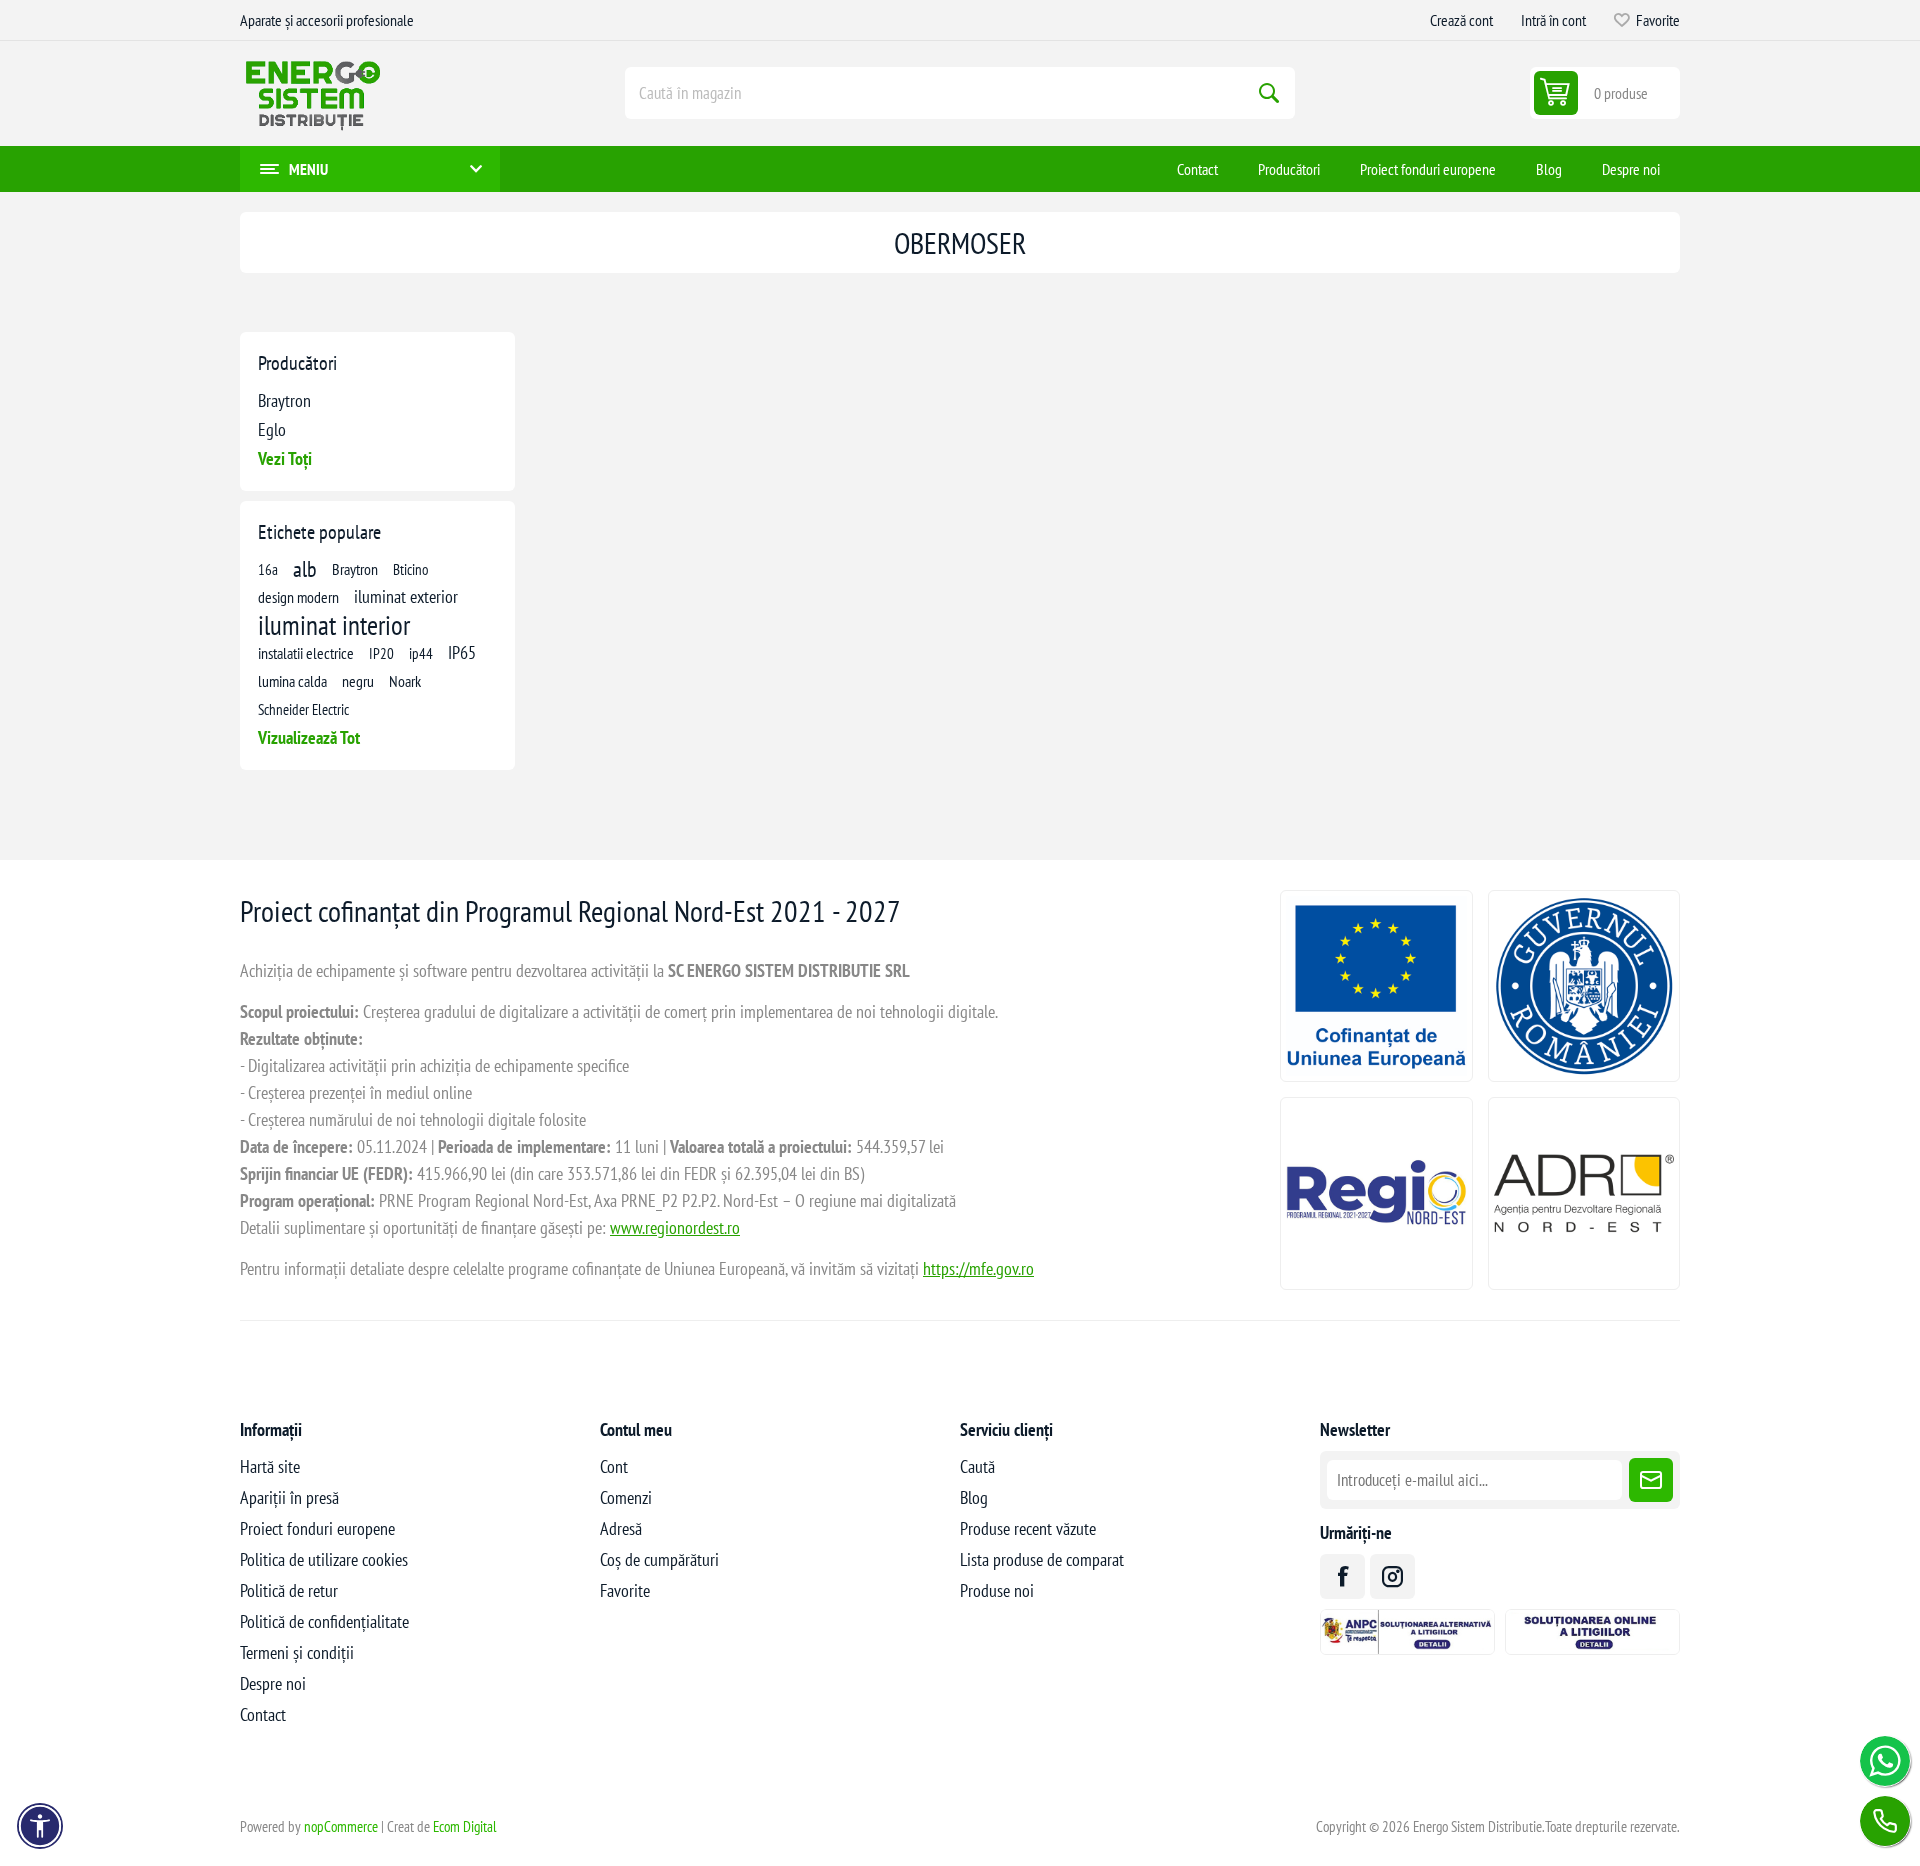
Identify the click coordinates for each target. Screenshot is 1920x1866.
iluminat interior (334, 625)
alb (305, 569)
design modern (298, 597)
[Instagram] (1392, 1576)
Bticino (410, 569)
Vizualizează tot (309, 737)
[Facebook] (1342, 1576)
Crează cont (1461, 20)
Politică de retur (289, 1590)
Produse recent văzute (1028, 1528)
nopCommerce (341, 1826)
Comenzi (626, 1497)
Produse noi (997, 1590)
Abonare (1651, 1480)
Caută (1269, 93)
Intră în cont (1553, 20)
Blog (974, 1497)
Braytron (284, 400)
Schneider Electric (303, 709)
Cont (614, 1466)
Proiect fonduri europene (317, 1528)
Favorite (625, 1590)
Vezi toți (285, 458)
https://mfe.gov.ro (978, 1268)
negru (358, 681)
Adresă (621, 1528)
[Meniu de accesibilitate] (40, 1826)
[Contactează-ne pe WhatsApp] (1885, 1761)
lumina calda (292, 681)
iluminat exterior (406, 596)
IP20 (381, 653)
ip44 (421, 653)
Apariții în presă (289, 1497)
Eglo (272, 429)
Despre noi (273, 1683)
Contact (263, 1714)
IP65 (462, 652)
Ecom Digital (465, 1826)
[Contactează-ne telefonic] (1885, 1821)
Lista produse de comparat (1042, 1559)
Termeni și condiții (297, 1652)
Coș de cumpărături (659, 1559)
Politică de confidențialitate (324, 1621)
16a (268, 569)
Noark (405, 681)
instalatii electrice (306, 653)
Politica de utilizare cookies (324, 1559)
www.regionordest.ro (675, 1227)
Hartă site (270, 1466)
